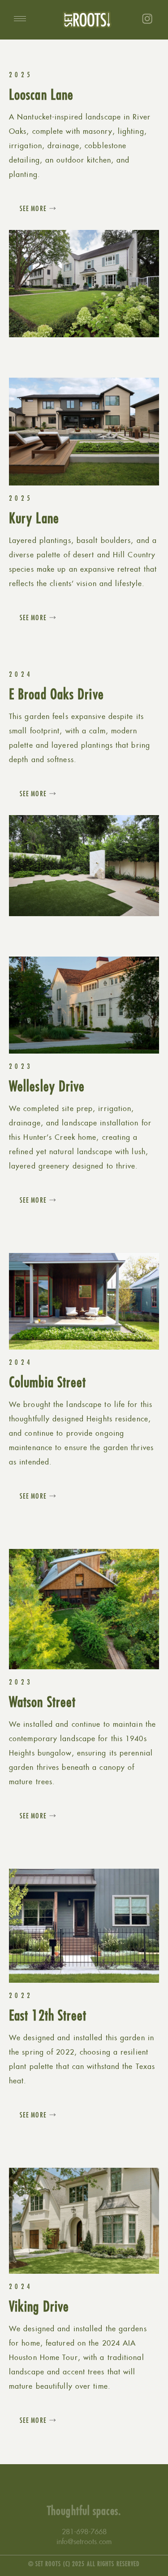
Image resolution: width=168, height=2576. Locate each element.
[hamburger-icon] (20, 19)
